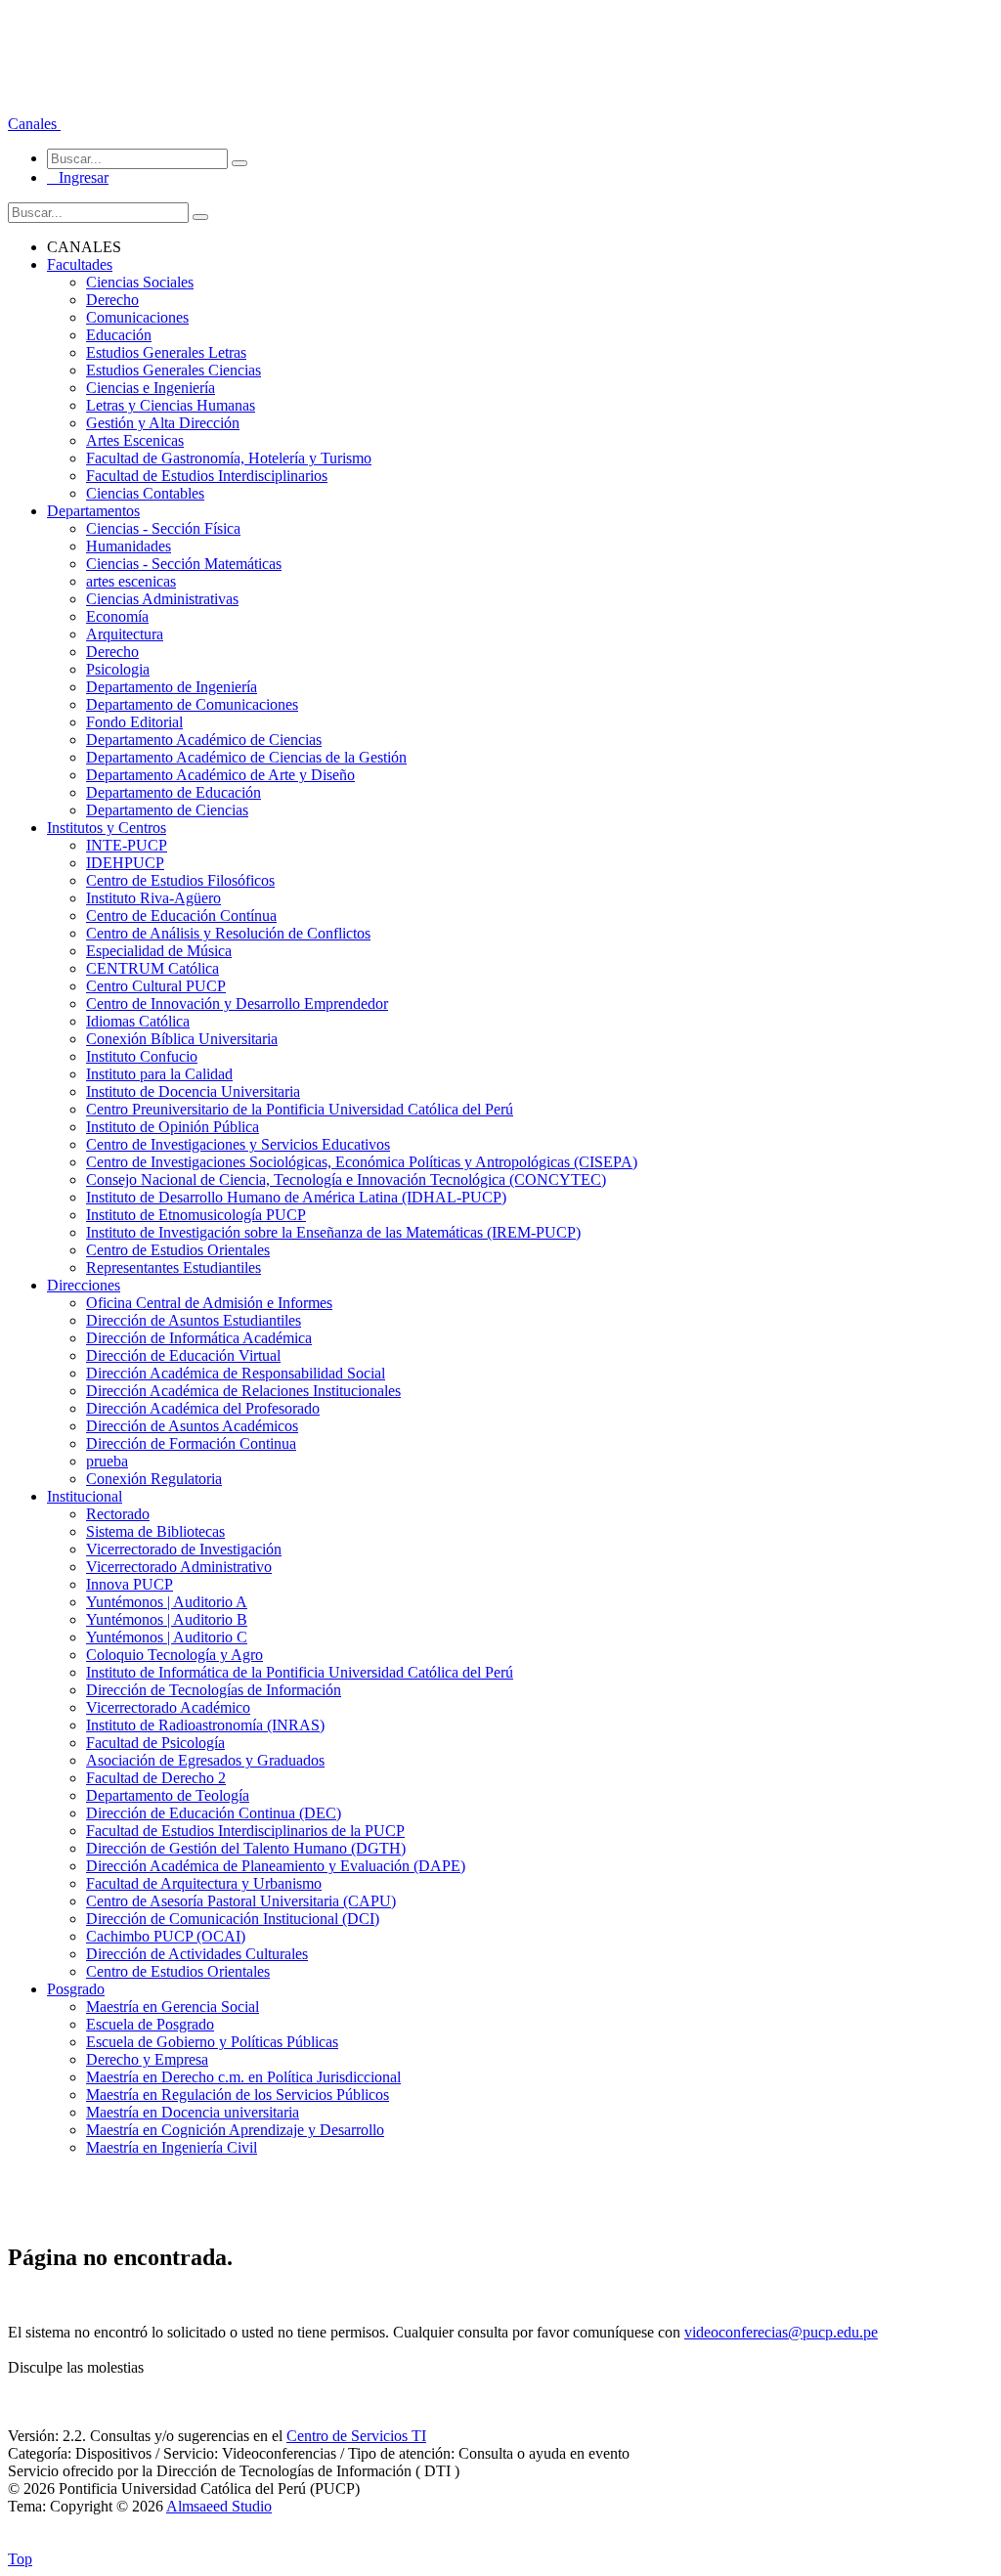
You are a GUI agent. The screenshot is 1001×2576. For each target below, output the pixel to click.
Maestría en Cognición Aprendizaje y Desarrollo (235, 2130)
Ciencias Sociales (140, 282)
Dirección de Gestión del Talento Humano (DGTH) (246, 1848)
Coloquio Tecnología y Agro (174, 1655)
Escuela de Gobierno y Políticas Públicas (212, 2042)
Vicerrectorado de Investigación (184, 1549)
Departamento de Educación (174, 792)
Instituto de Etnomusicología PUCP (196, 1215)
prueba (107, 1461)
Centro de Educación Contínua (181, 916)
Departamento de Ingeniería (172, 687)
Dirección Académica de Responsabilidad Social (236, 1373)
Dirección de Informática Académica (199, 1338)
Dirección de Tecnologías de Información (214, 1690)
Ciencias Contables (145, 493)
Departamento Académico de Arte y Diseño (220, 775)
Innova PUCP (130, 1584)
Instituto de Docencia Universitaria (193, 1092)
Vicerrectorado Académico (168, 1707)
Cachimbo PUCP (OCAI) (166, 1936)
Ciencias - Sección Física (163, 528)
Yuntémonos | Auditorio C (167, 1637)
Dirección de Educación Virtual (183, 1355)
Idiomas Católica (138, 1021)
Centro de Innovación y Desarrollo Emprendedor (237, 1004)
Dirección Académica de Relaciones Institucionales (243, 1391)
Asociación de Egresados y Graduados (205, 1760)
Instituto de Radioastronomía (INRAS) (205, 1725)
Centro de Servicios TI (356, 2436)
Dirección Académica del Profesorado (203, 1408)
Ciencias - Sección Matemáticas (184, 564)
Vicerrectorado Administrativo (179, 1567)
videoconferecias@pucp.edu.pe (781, 2332)
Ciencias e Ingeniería (151, 388)
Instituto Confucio (142, 1056)
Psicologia (118, 669)
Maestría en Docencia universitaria (193, 2112)
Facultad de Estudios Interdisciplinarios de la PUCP (245, 1831)
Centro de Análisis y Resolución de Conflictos (228, 933)
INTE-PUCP (127, 845)
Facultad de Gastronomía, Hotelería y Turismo (229, 458)
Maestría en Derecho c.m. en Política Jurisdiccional (243, 2077)
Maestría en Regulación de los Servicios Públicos (238, 2095)
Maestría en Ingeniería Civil (172, 2147)
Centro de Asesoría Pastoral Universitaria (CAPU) (241, 1901)
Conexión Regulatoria (154, 1479)
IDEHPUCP (125, 863)
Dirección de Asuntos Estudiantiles (194, 1320)
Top (20, 2559)
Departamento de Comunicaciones (192, 704)
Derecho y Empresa (147, 2059)
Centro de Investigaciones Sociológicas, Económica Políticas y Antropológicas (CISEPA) (362, 1162)
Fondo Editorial (134, 722)
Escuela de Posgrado (150, 2024)
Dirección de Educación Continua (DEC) (214, 1813)
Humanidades (129, 546)
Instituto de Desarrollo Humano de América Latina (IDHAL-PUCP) (296, 1197)
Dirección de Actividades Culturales (197, 1954)
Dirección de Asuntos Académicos (192, 1426)
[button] (34, 124)
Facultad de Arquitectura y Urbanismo (204, 1883)
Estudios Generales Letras (166, 352)
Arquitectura (125, 634)
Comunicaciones (137, 317)
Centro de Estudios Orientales (178, 1250)
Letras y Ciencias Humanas (171, 405)
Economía (117, 616)
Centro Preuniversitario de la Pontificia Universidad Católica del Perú (300, 1109)
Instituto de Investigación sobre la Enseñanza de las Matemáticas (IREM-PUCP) (333, 1232)
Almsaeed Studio (219, 2506)
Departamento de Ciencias (167, 810)
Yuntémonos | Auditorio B (167, 1619)
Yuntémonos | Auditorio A (167, 1602)
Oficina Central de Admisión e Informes (209, 1303)
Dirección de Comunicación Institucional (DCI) (233, 1919)
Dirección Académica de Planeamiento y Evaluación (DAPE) (276, 1866)
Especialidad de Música (159, 951)
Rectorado (118, 1514)
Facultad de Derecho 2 (156, 1778)
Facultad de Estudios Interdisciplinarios (207, 476)
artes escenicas (131, 581)
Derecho (112, 300)
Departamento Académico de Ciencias (204, 740)
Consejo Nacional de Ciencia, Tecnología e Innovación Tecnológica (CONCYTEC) (346, 1179)
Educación (119, 335)
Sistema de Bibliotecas (155, 1531)
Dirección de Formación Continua (191, 1443)
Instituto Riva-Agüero (153, 898)
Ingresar (78, 177)
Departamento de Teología (168, 1795)
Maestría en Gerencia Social (173, 2007)
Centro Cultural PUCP (156, 986)
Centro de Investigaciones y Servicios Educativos (238, 1144)
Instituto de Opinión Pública (173, 1127)
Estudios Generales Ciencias (174, 370)
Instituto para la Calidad (159, 1074)
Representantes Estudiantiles (174, 1267)
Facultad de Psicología (155, 1743)
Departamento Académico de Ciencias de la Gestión (246, 757)
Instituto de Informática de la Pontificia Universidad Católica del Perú (300, 1672)
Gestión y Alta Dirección (163, 423)
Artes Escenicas (135, 440)
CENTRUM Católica (152, 968)
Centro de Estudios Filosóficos (180, 880)
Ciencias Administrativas (162, 599)
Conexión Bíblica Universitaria (182, 1039)
